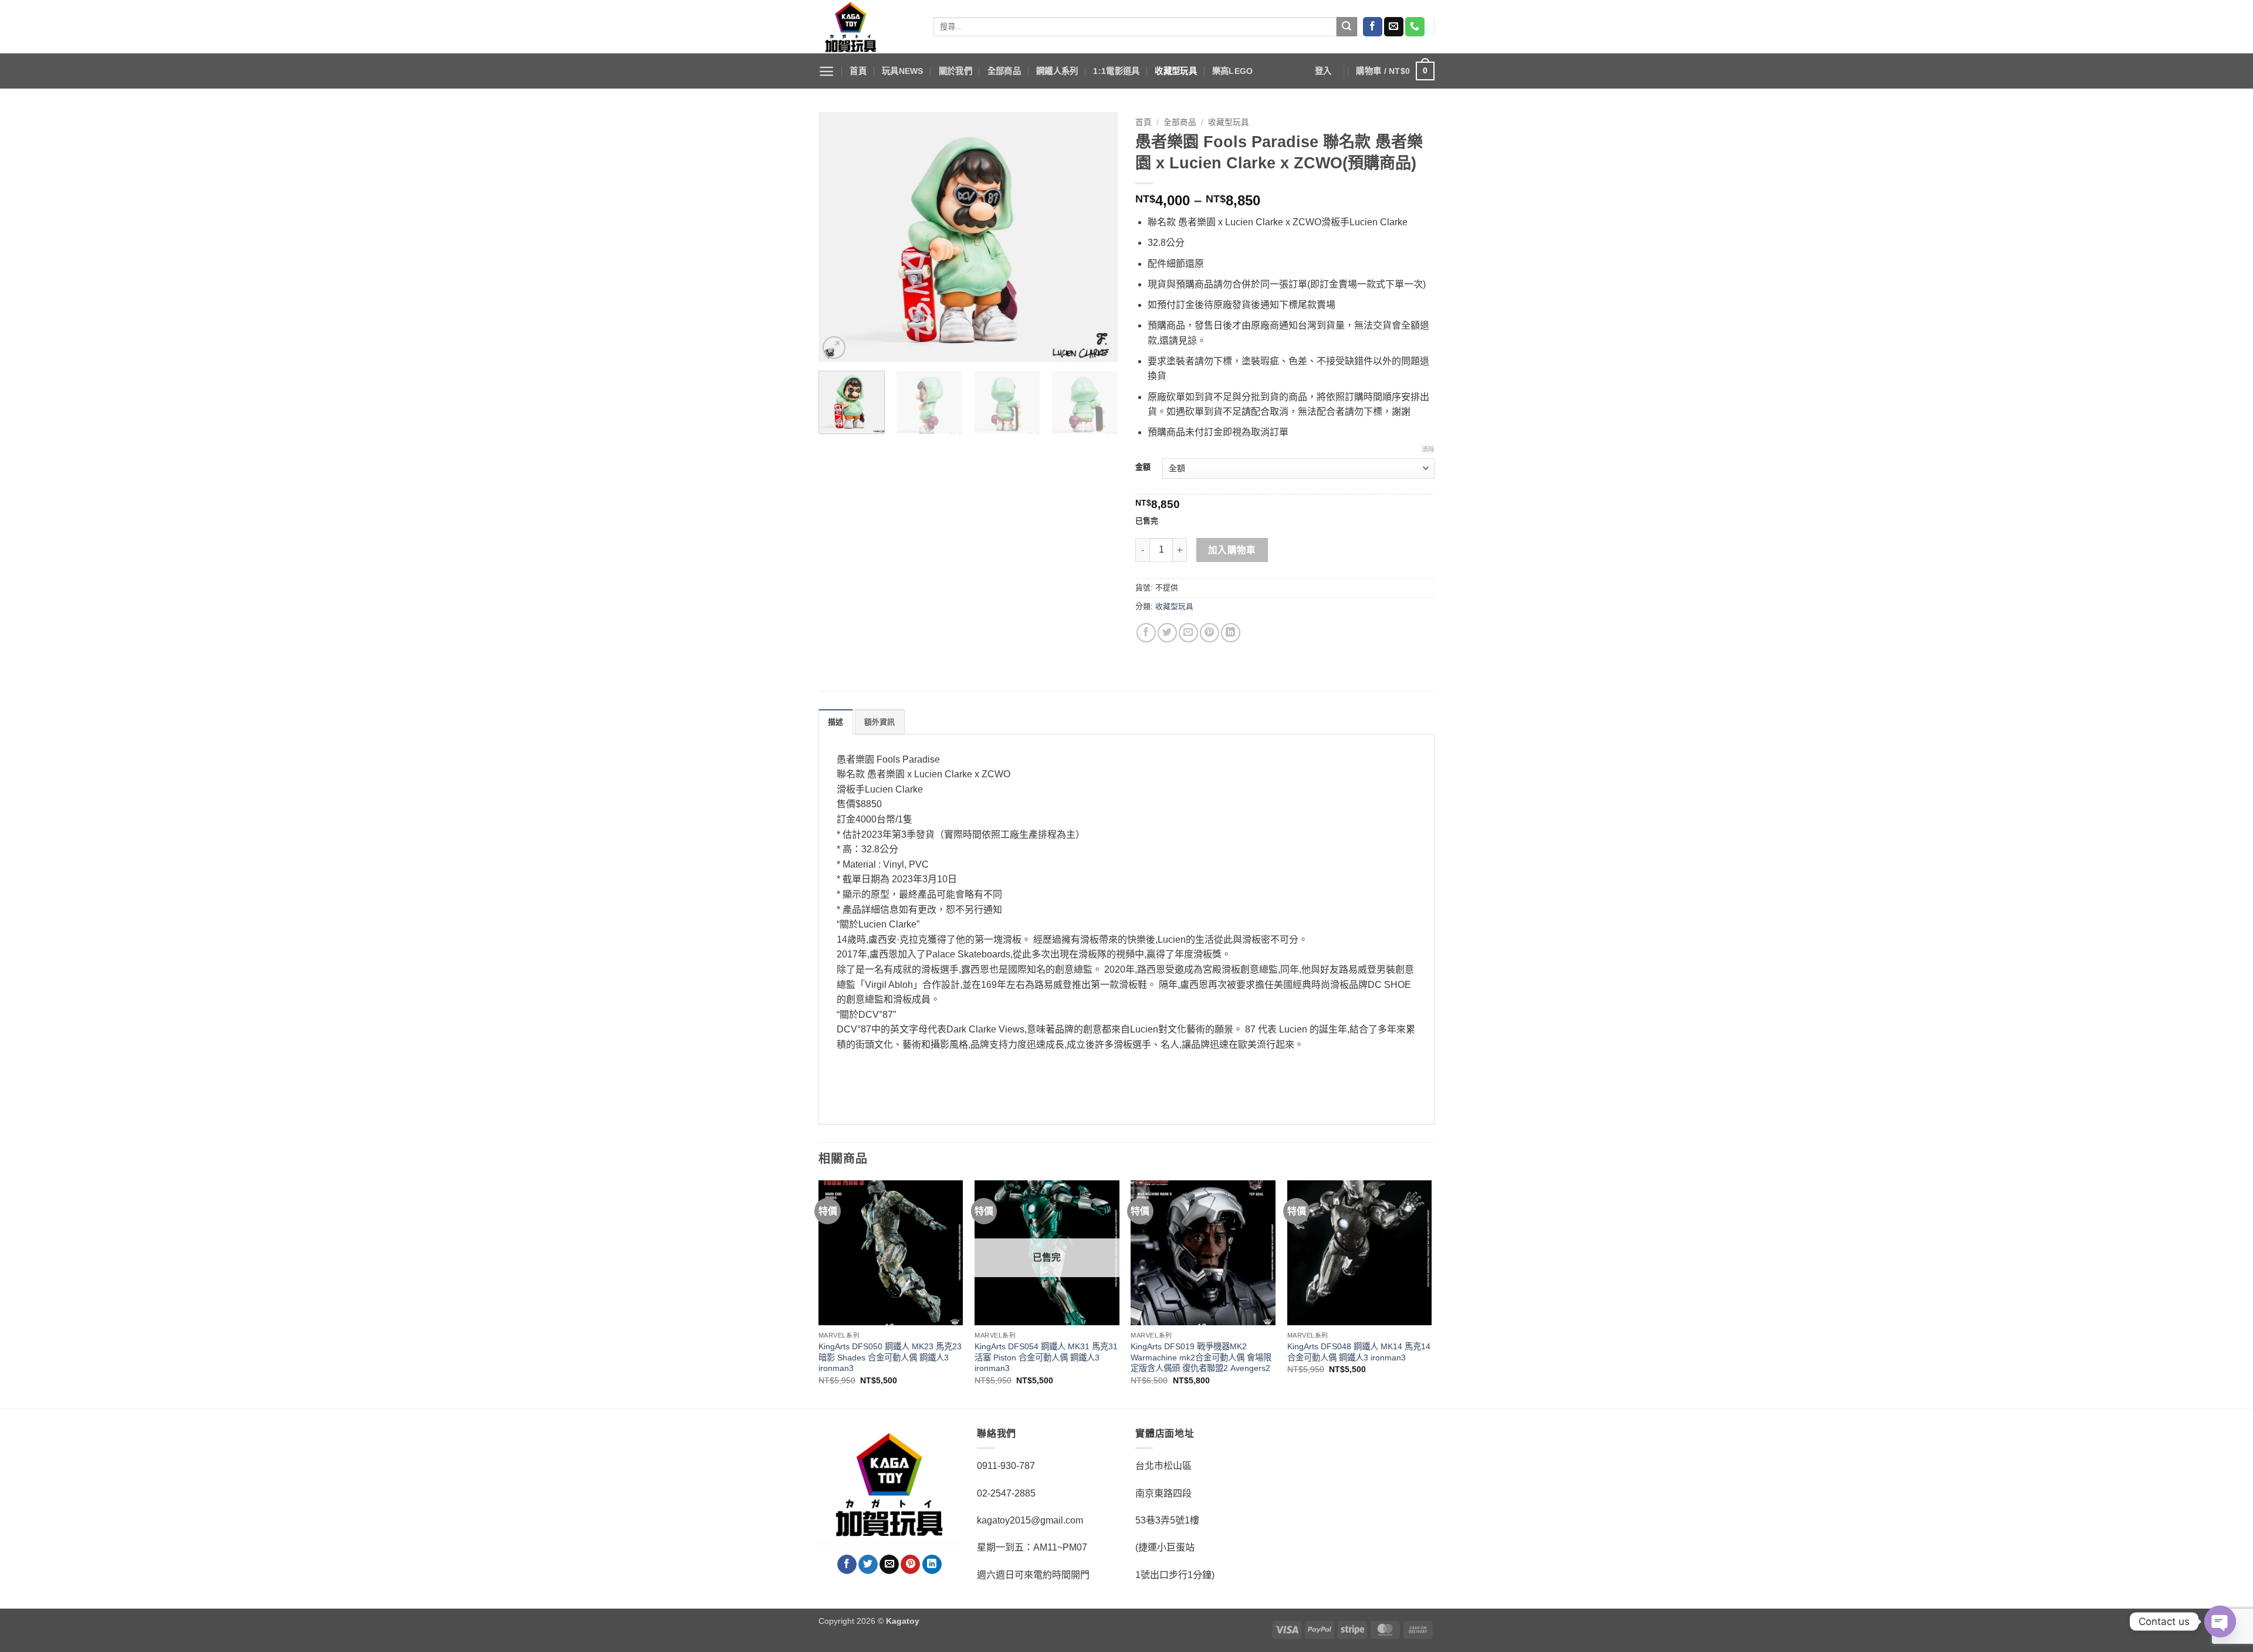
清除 (1428, 449)
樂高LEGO (1233, 71)
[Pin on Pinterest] (1210, 633)
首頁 (858, 71)
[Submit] (1347, 27)
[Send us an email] (1394, 27)
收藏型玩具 (1175, 71)
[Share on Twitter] (1167, 633)
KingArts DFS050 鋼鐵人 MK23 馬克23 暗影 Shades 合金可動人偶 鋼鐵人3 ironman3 (890, 1357)
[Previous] (839, 237)
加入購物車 (1232, 550)
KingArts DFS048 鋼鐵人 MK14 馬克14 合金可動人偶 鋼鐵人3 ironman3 (1359, 1352)
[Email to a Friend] (1188, 633)
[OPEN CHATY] (2220, 1621)
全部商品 (1004, 71)
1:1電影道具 (1116, 71)
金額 (1143, 467)
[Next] (1097, 237)
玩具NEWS (903, 71)
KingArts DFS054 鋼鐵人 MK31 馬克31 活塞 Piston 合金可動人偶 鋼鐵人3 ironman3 (1046, 1357)
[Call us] (1415, 27)
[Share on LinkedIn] (1231, 633)
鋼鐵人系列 (1057, 71)
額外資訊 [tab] (880, 722)
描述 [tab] (836, 722)
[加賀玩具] (867, 27)
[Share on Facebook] (1146, 633)
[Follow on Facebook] (1373, 27)
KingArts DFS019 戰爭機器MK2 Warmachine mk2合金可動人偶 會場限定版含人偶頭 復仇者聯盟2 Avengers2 (1201, 1357)
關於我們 (955, 71)
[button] (826, 71)
